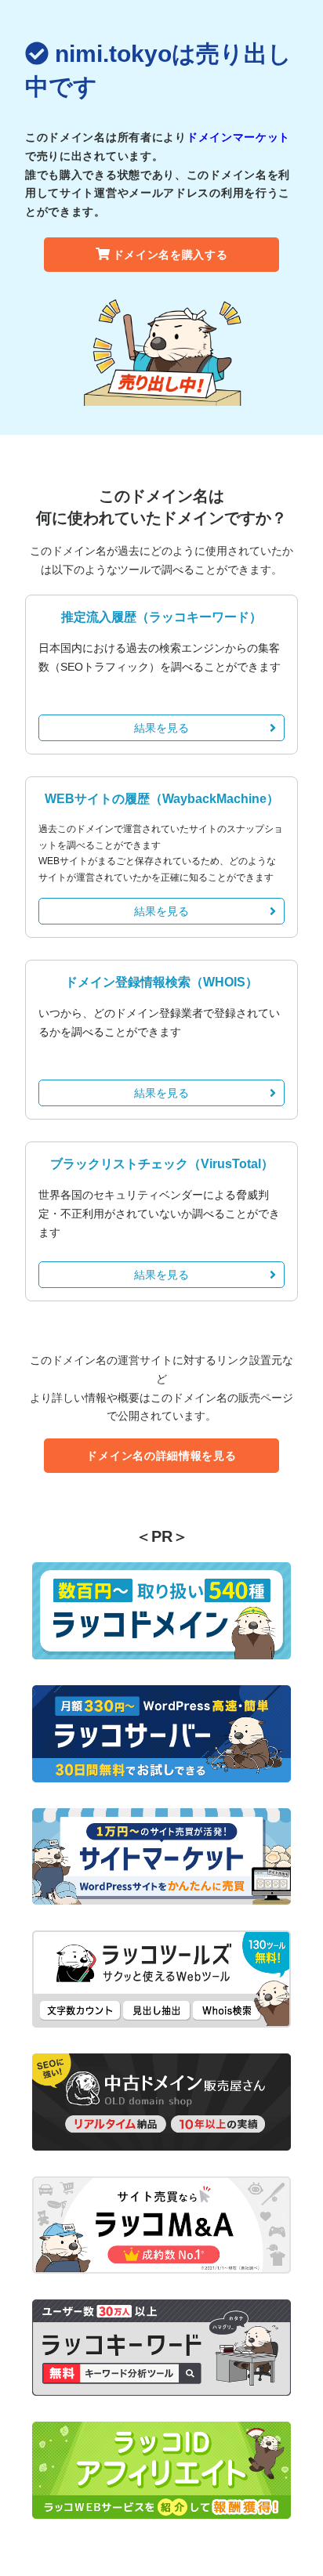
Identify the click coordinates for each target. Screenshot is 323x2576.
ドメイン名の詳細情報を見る (161, 1456)
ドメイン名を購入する (171, 255)
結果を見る (161, 728)
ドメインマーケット (238, 137)
